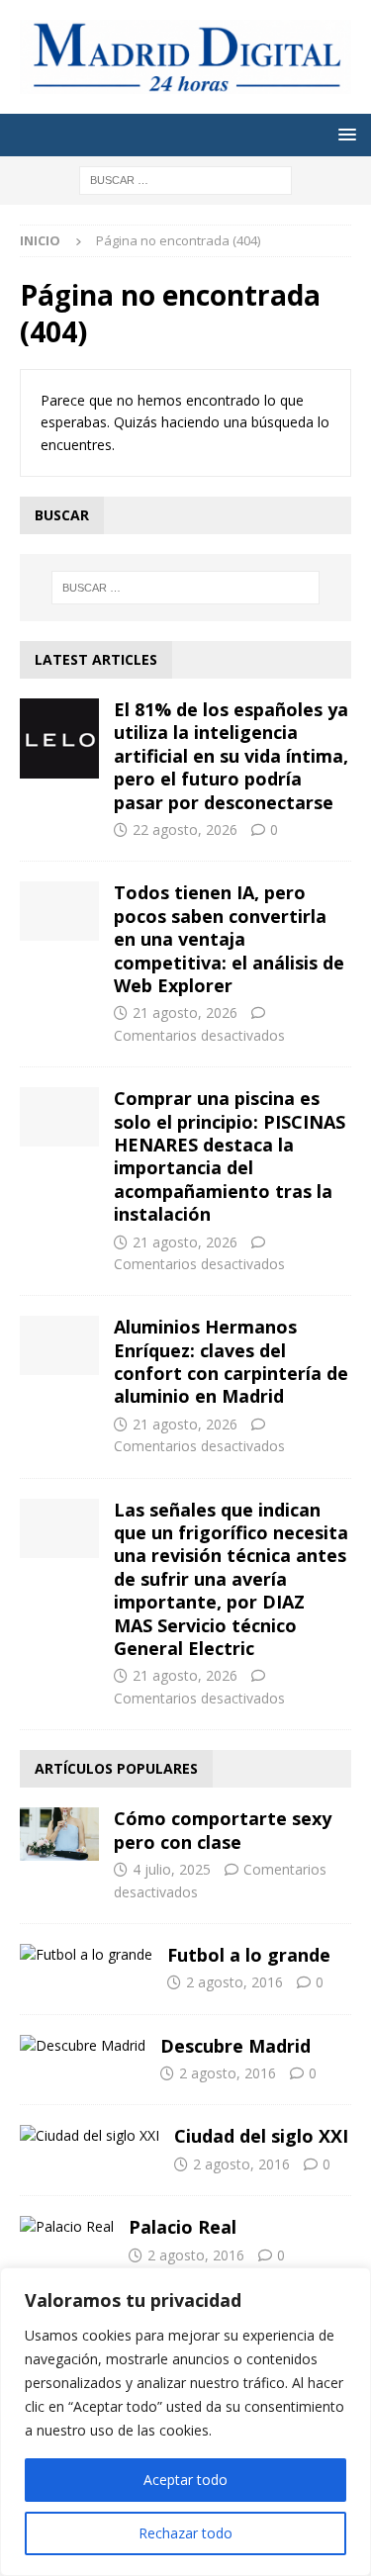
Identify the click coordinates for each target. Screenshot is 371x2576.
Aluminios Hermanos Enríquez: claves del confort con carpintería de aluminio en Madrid (231, 1361)
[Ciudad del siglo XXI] (90, 2136)
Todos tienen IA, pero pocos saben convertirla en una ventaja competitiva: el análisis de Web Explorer (229, 939)
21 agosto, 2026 (185, 1012)
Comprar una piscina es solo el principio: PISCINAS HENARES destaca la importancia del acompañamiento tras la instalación (230, 1156)
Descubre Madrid (235, 2046)
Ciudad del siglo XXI (261, 2136)
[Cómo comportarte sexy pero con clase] (59, 1834)
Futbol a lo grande (249, 1955)
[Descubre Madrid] (83, 2046)
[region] (185, 2422)
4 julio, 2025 (172, 1869)
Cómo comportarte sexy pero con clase (223, 1830)
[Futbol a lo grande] (86, 1955)
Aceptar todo (185, 2480)
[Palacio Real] (67, 2227)
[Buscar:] (185, 180)
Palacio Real (183, 2227)
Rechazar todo (185, 2533)
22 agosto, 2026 (185, 829)
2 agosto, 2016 (234, 1982)
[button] (344, 134)
